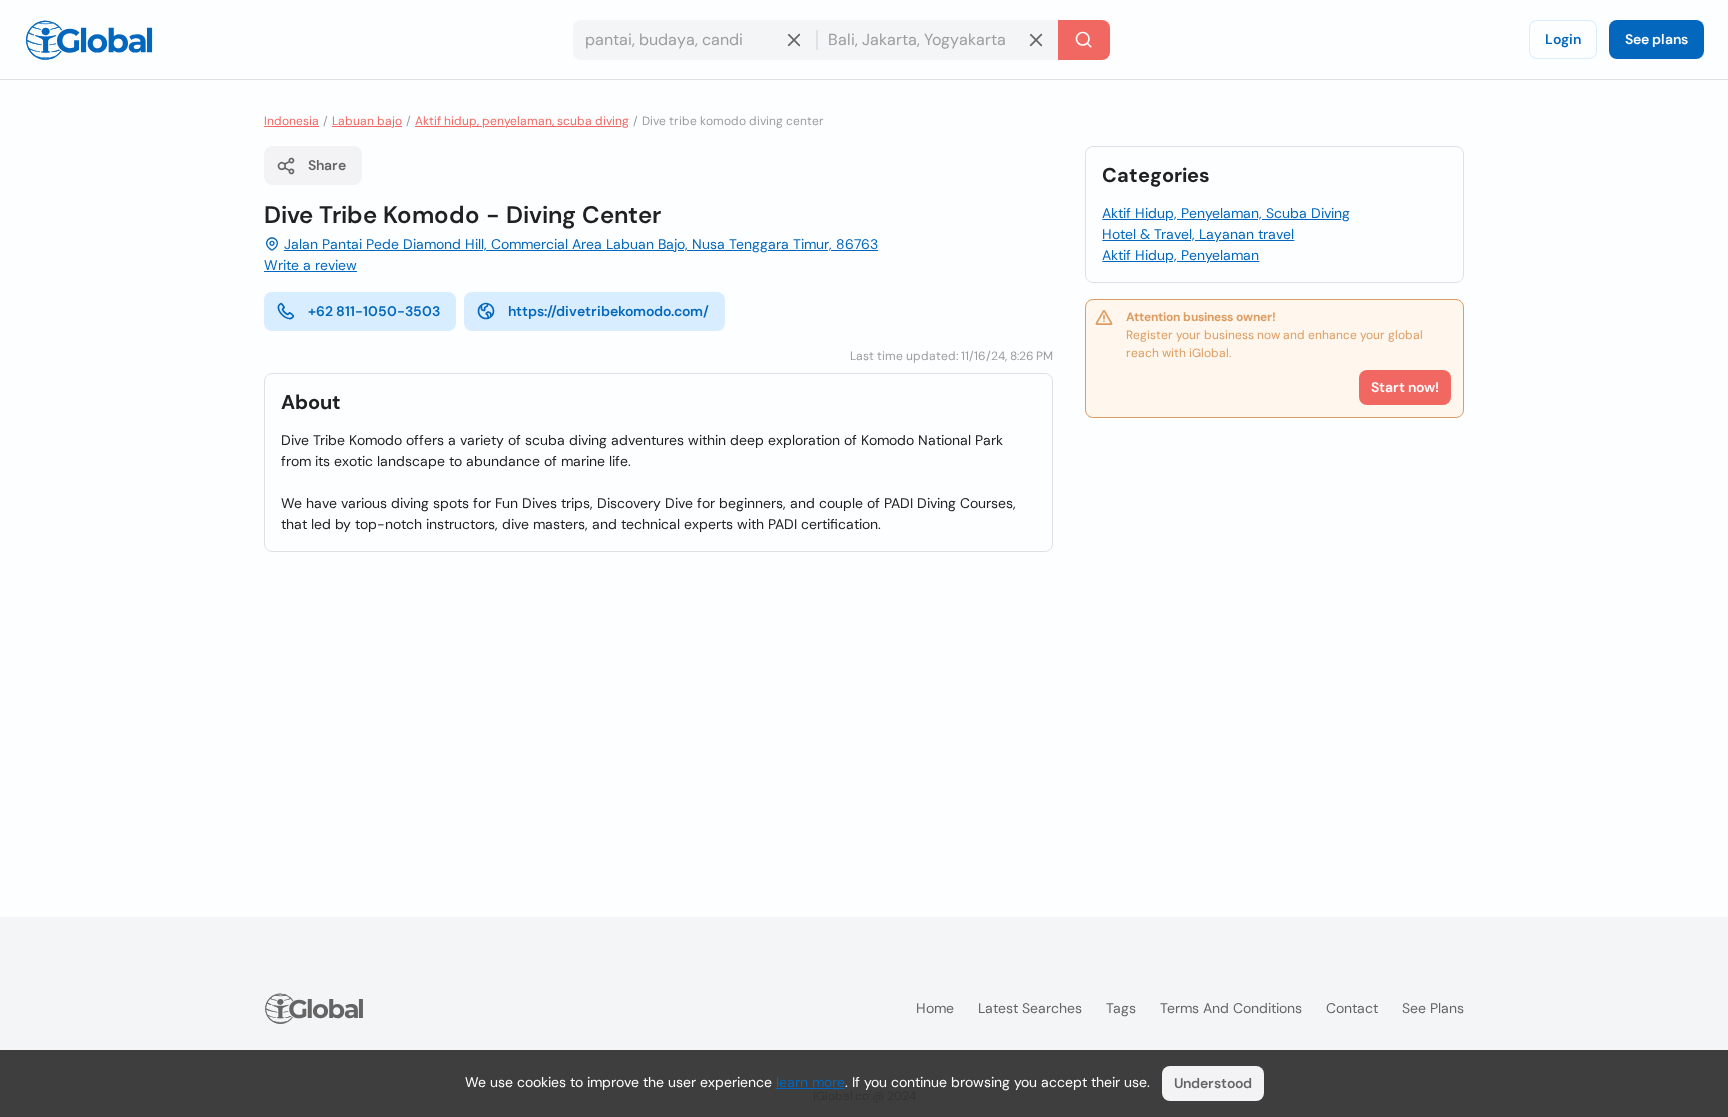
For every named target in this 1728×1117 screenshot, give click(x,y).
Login (1563, 39)
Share (327, 165)
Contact (1352, 1008)
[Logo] (89, 40)
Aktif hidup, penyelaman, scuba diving (522, 121)
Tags (1121, 1008)
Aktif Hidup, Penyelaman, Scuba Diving (1226, 213)
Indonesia (291, 121)
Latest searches (1030, 1008)
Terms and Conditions (1231, 1008)
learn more (810, 1082)
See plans (1656, 39)
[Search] (1084, 40)
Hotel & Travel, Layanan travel (1198, 234)
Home (935, 1008)
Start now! (1405, 387)
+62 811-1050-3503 (374, 311)
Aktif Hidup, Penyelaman (1180, 255)
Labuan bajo (367, 121)
